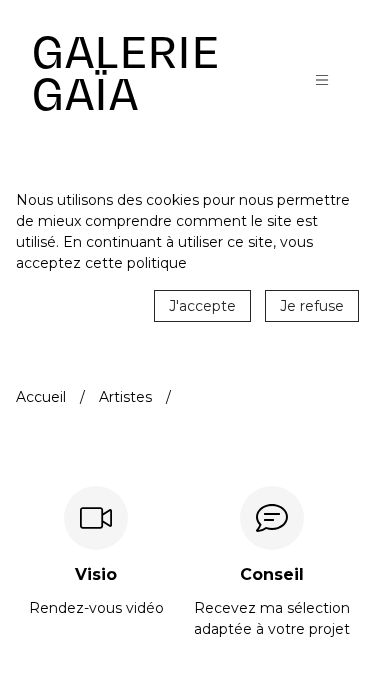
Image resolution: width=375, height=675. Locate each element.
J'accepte (202, 306)
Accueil (41, 397)
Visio (96, 575)
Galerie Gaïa (126, 74)
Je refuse (312, 306)
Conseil (272, 575)
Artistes (125, 397)
